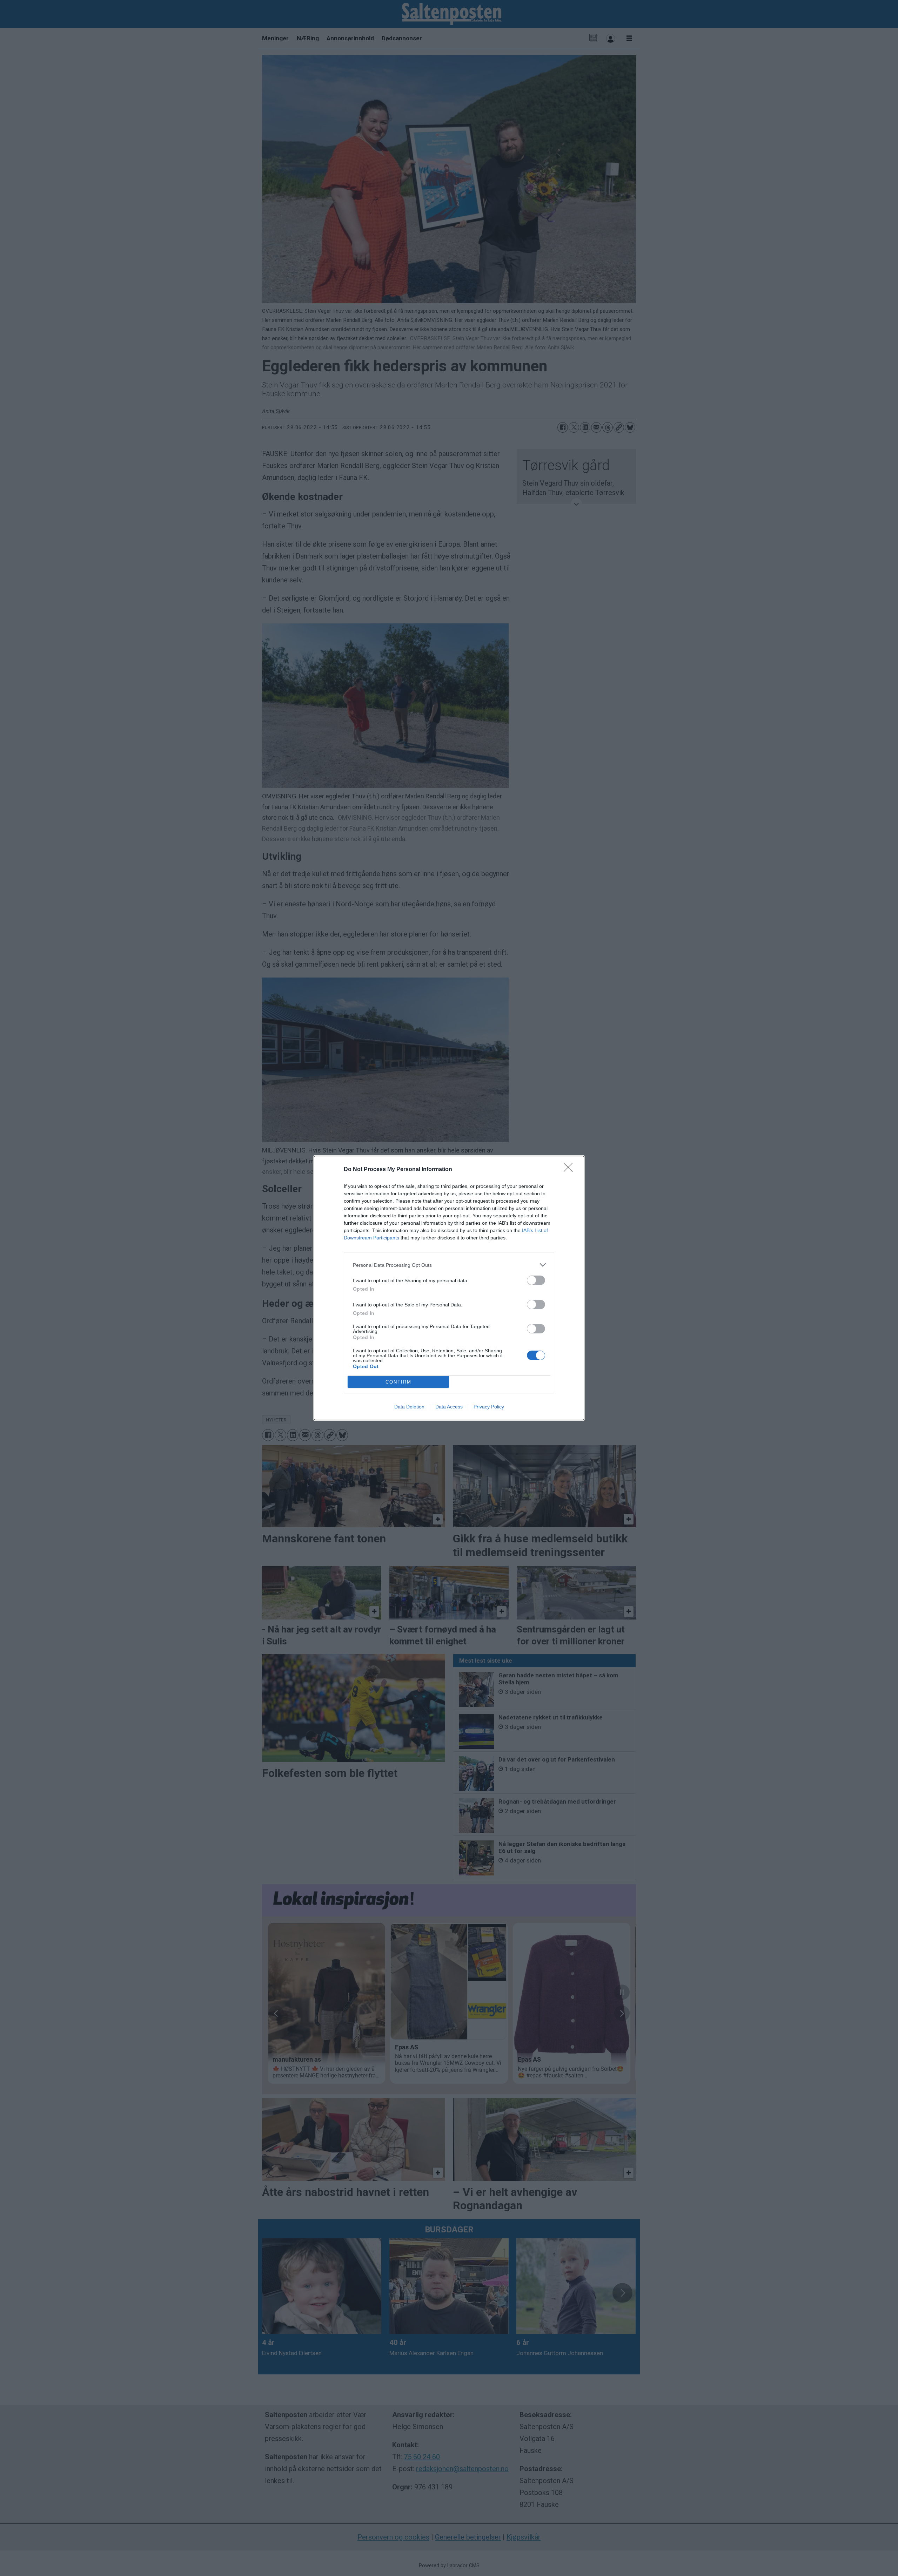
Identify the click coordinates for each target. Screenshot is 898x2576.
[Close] (570, 1170)
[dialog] (449, 1288)
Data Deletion (409, 1407)
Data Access (449, 1407)
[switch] (536, 1280)
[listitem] (449, 1265)
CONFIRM (398, 1382)
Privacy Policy (489, 1407)
